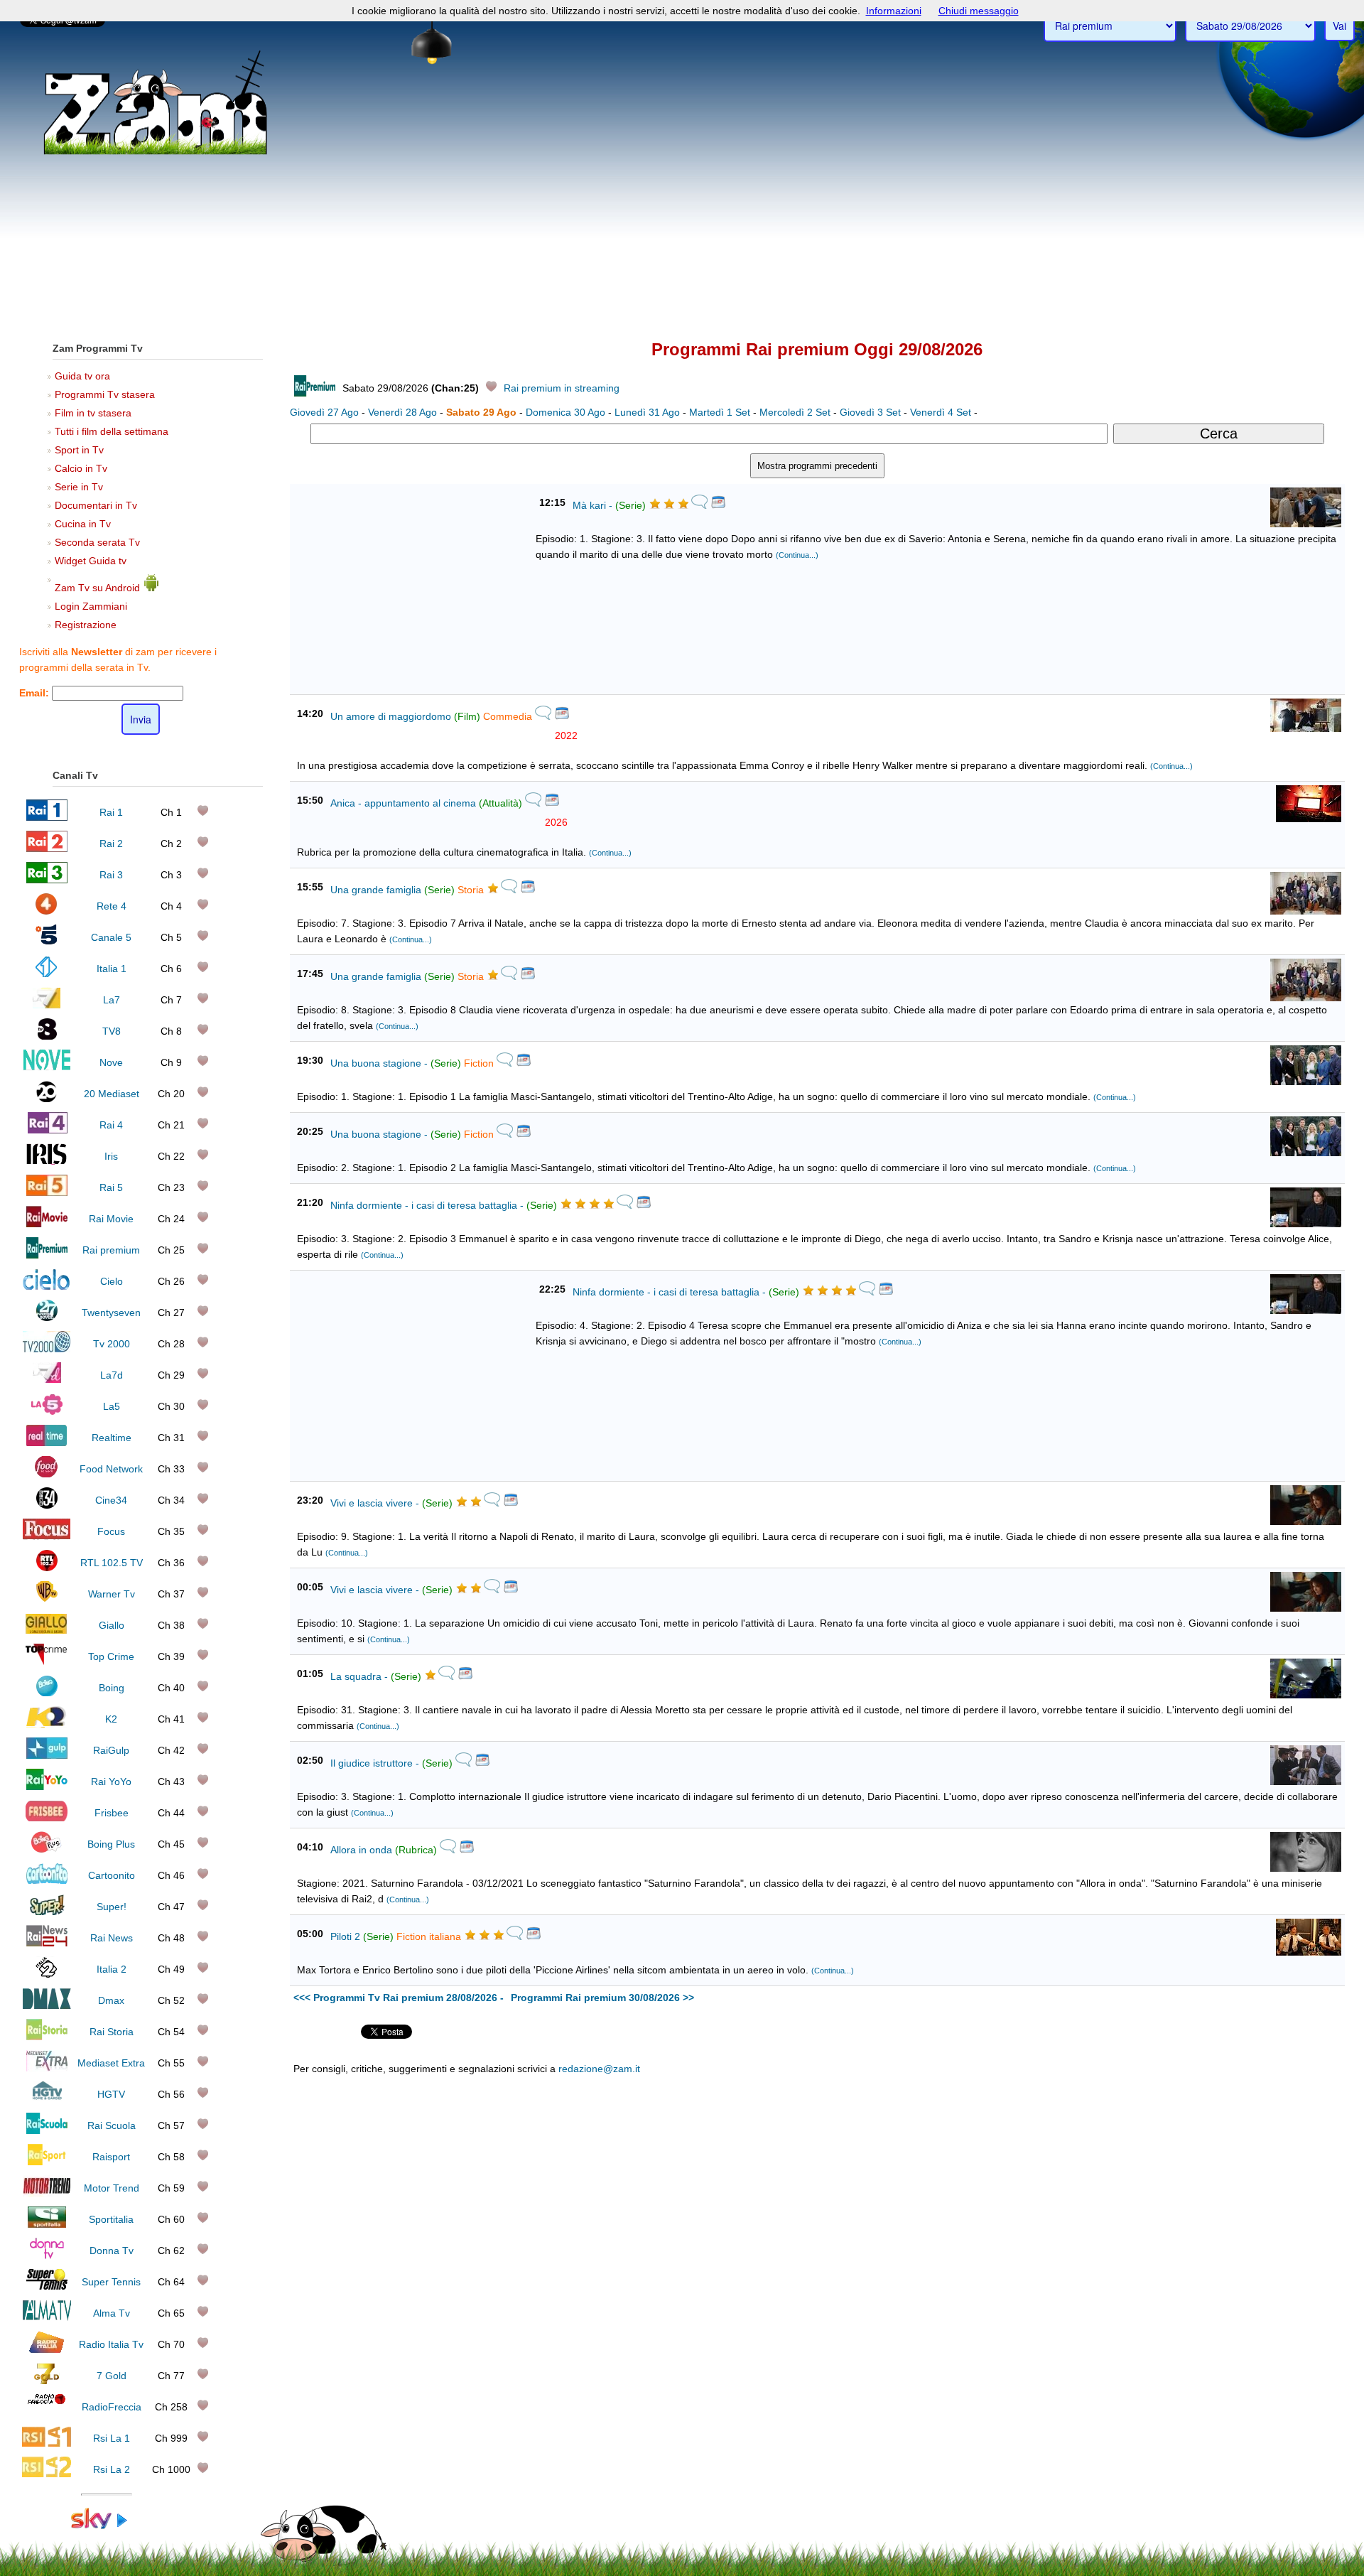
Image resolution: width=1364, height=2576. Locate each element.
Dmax (111, 2000)
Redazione (922, 2367)
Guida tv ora (82, 376)
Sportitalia (111, 2219)
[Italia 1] (47, 974)
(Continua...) (797, 555)
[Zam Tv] (155, 153)
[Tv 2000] (47, 1349)
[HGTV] (47, 2099)
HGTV (111, 2094)
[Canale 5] (47, 942)
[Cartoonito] (47, 1880)
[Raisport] (47, 2162)
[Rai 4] (47, 1130)
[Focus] (47, 1536)
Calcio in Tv (81, 468)
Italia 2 (112, 1969)
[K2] (47, 1724)
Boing (112, 1688)
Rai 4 (111, 1125)
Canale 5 (111, 937)
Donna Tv (112, 2251)
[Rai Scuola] (47, 2130)
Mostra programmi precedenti (817, 466)
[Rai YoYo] (47, 1787)
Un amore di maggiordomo (391, 716)
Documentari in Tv (96, 505)
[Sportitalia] (47, 2224)
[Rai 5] (47, 1192)
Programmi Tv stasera (105, 394)
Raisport (111, 2157)
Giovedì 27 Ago (324, 412)
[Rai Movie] (47, 1224)
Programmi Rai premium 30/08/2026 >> (602, 1998)
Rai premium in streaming (562, 388)
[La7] (47, 1005)
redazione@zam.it (599, 2069)
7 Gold (112, 2376)
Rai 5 (111, 1187)
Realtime (112, 1438)
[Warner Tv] (47, 1599)
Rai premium (111, 1250)
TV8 (112, 1031)
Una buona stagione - (379, 1063)
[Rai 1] (47, 817)
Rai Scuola (112, 2125)
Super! (112, 1907)
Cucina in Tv (83, 524)
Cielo (112, 1281)
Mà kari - (592, 505)
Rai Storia (112, 2032)
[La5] (47, 1411)
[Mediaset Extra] (47, 2068)
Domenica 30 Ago (565, 412)
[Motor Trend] (47, 2193)
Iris (111, 1156)
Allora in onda (361, 1850)
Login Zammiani (91, 606)
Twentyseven (111, 1313)
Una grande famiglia (376, 890)
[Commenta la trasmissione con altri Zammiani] (699, 506)
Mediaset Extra (111, 2063)
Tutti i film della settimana (112, 431)
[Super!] (47, 1912)
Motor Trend (112, 2188)
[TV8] (47, 1036)
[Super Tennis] (47, 2287)
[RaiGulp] (47, 1755)
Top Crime (111, 1656)
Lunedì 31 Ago (647, 412)
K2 (111, 1719)
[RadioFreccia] (47, 2412)
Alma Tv (112, 2313)
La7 (112, 1000)
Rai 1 (111, 812)
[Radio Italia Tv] (47, 2349)
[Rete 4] (47, 911)
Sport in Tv (79, 450)
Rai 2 (111, 844)
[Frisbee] (47, 1818)
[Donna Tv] (47, 2256)
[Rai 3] (47, 880)
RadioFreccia (112, 2407)
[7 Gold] (47, 2381)
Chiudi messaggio (979, 11)
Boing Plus (111, 1844)
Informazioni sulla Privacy (1039, 2367)
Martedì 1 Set (720, 412)
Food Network (111, 1469)
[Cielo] (47, 1286)
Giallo (112, 1625)
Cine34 (111, 1500)
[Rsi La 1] (47, 2443)
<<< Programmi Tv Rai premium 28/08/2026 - (399, 1998)
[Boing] (47, 1693)
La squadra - (359, 1676)
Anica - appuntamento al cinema (403, 803)
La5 (112, 1406)
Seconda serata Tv (97, 542)
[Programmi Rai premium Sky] (107, 2526)
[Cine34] (47, 1505)
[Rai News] (47, 1943)
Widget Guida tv (91, 561)
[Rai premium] (47, 1255)
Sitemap (967, 2367)
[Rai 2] (47, 848)
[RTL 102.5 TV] (47, 1568)
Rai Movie (111, 1219)
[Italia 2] (47, 1974)
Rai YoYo (111, 1782)
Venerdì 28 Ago (402, 412)
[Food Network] (47, 1474)
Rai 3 (111, 875)
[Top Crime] (47, 1661)
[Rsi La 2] (47, 2474)
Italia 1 (112, 969)
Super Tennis (111, 2282)
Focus (111, 1531)
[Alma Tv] (47, 2318)
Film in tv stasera (93, 413)
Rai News (112, 1938)
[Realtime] (47, 1443)
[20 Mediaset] (47, 1099)
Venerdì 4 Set (941, 412)
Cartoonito (112, 1875)
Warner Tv (112, 1594)
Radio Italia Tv (111, 2344)
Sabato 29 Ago (481, 412)
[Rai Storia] (47, 2037)
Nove (111, 1062)
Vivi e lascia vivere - (375, 1503)
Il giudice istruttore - (375, 1763)
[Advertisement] (682, 221)
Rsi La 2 (112, 2469)
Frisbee (112, 1813)
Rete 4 (112, 906)
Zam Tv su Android (99, 588)
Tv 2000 (112, 1344)
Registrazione (86, 625)
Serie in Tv (79, 487)
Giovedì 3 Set (870, 412)
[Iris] (47, 1161)
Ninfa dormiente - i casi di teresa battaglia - (427, 1205)
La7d (112, 1375)
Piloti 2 (345, 1936)
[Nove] (47, 1067)
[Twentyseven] (47, 1317)
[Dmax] (47, 2005)
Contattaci (874, 2367)
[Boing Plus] (47, 1849)
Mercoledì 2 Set (795, 412)
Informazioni (894, 11)
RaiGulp (111, 1750)
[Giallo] (47, 1630)
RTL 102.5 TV (112, 1563)
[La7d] (47, 1380)
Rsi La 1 (112, 2438)
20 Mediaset (112, 1094)
